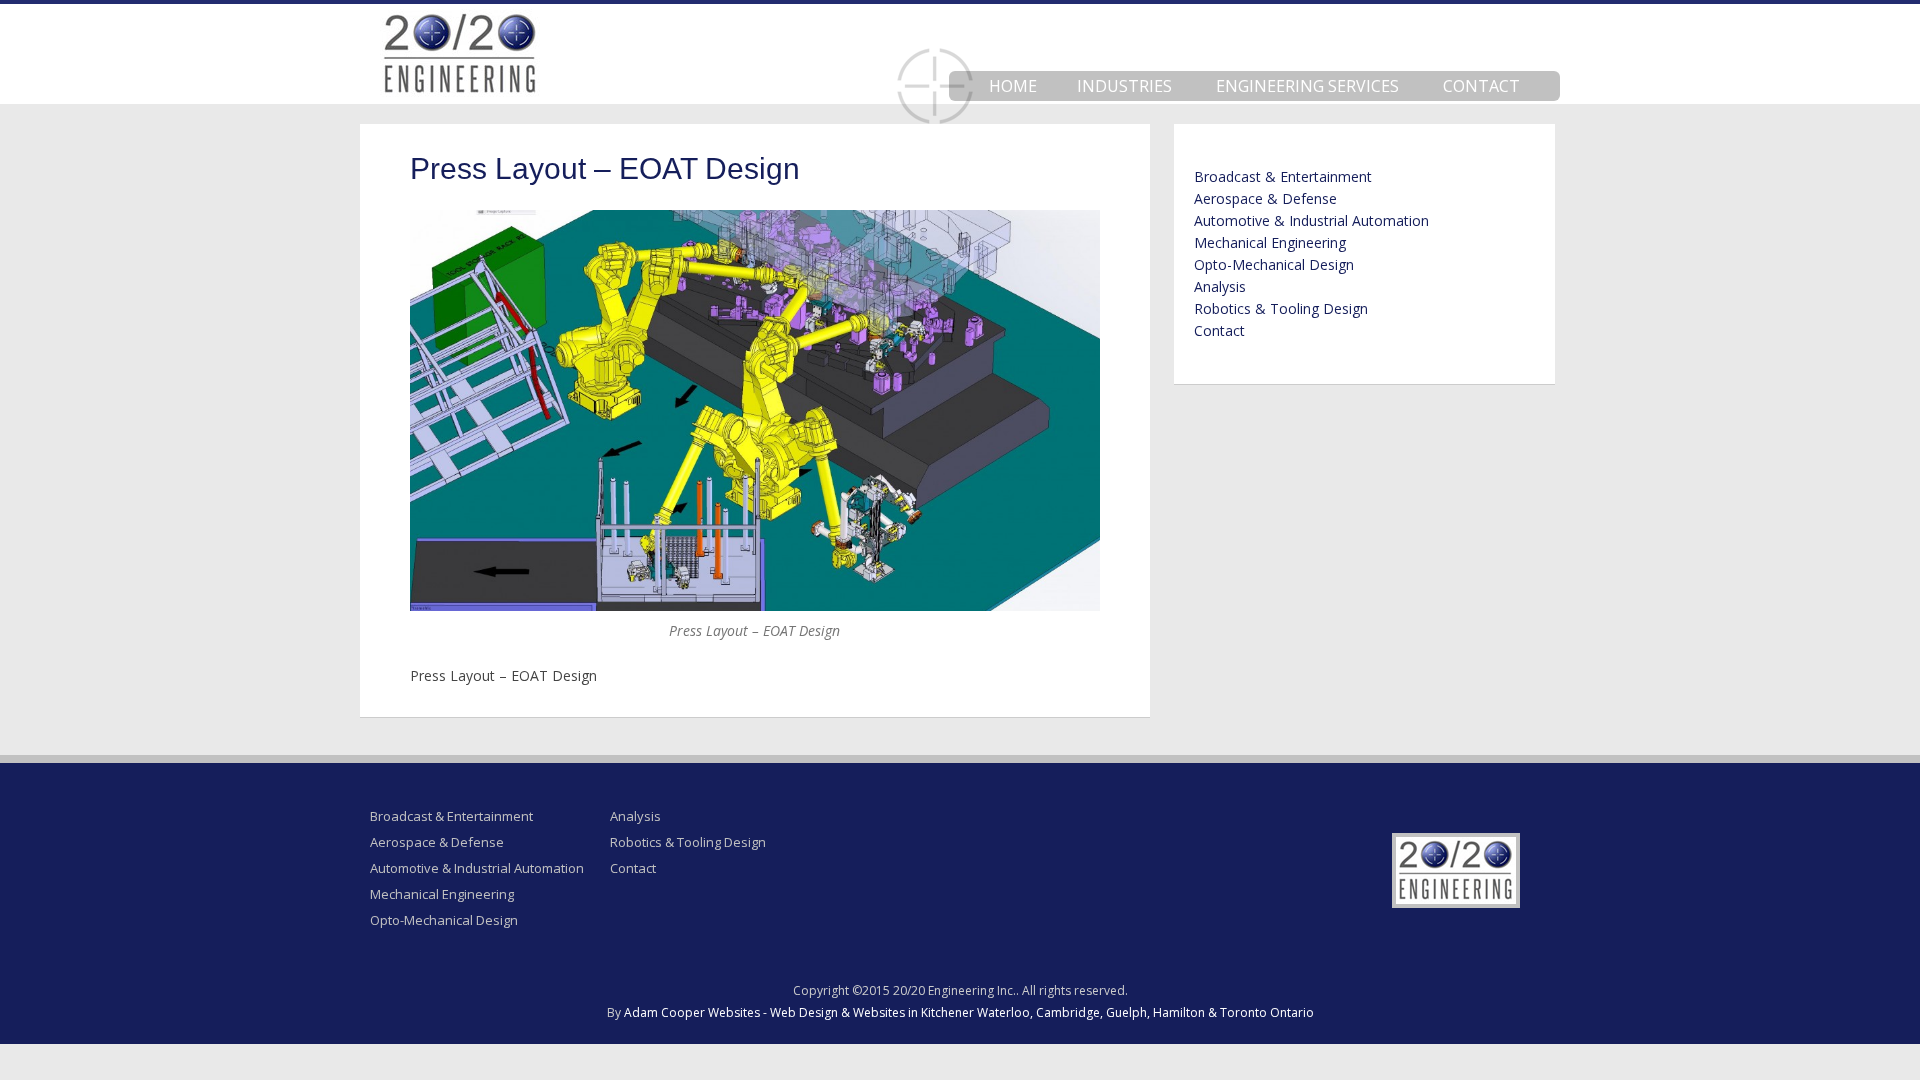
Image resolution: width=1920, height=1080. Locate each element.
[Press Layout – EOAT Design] (755, 410)
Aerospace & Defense (1265, 198)
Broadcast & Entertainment (1283, 176)
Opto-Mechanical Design (1274, 264)
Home (1013, 86)
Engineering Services (1307, 86)
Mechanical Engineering (1270, 242)
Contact (1481, 86)
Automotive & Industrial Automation (1311, 220)
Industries (1124, 86)
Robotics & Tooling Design (1281, 308)
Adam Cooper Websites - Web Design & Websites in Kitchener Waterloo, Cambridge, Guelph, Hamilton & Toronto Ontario (969, 1012)
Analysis (1220, 286)
